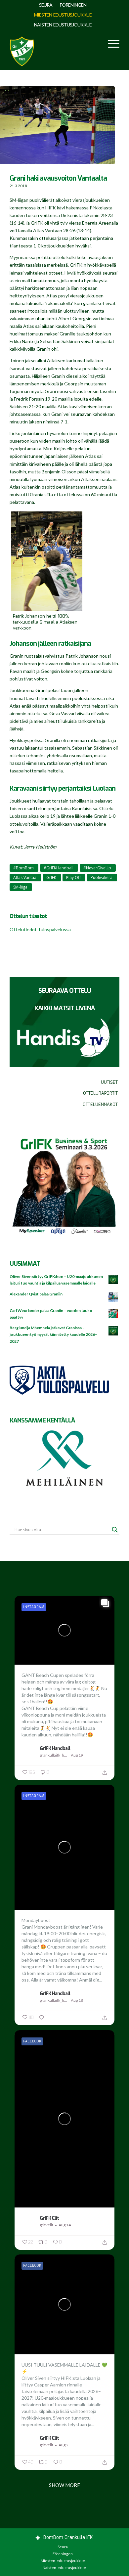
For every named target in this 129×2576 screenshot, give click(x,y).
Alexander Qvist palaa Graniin (36, 1294)
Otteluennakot (100, 1104)
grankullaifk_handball (54, 1755)
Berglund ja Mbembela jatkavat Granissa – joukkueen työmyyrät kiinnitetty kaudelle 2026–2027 (53, 1334)
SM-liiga (20, 887)
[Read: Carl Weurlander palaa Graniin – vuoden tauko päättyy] (113, 1314)
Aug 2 (64, 2445)
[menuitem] (46, 5)
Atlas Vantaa (25, 877)
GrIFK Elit (49, 2218)
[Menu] (110, 43)
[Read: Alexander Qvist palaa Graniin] (113, 1297)
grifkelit (46, 2225)
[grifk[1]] (22, 50)
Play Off (73, 877)
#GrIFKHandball (59, 868)
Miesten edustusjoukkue (63, 15)
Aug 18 (77, 2000)
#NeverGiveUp (97, 868)
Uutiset (109, 1082)
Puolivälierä (102, 877)
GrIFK (51, 877)
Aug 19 (77, 1755)
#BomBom (23, 868)
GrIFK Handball (55, 1748)
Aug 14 (65, 2225)
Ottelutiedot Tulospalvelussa (40, 929)
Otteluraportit (100, 1093)
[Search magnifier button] (115, 1530)
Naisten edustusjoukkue (63, 25)
